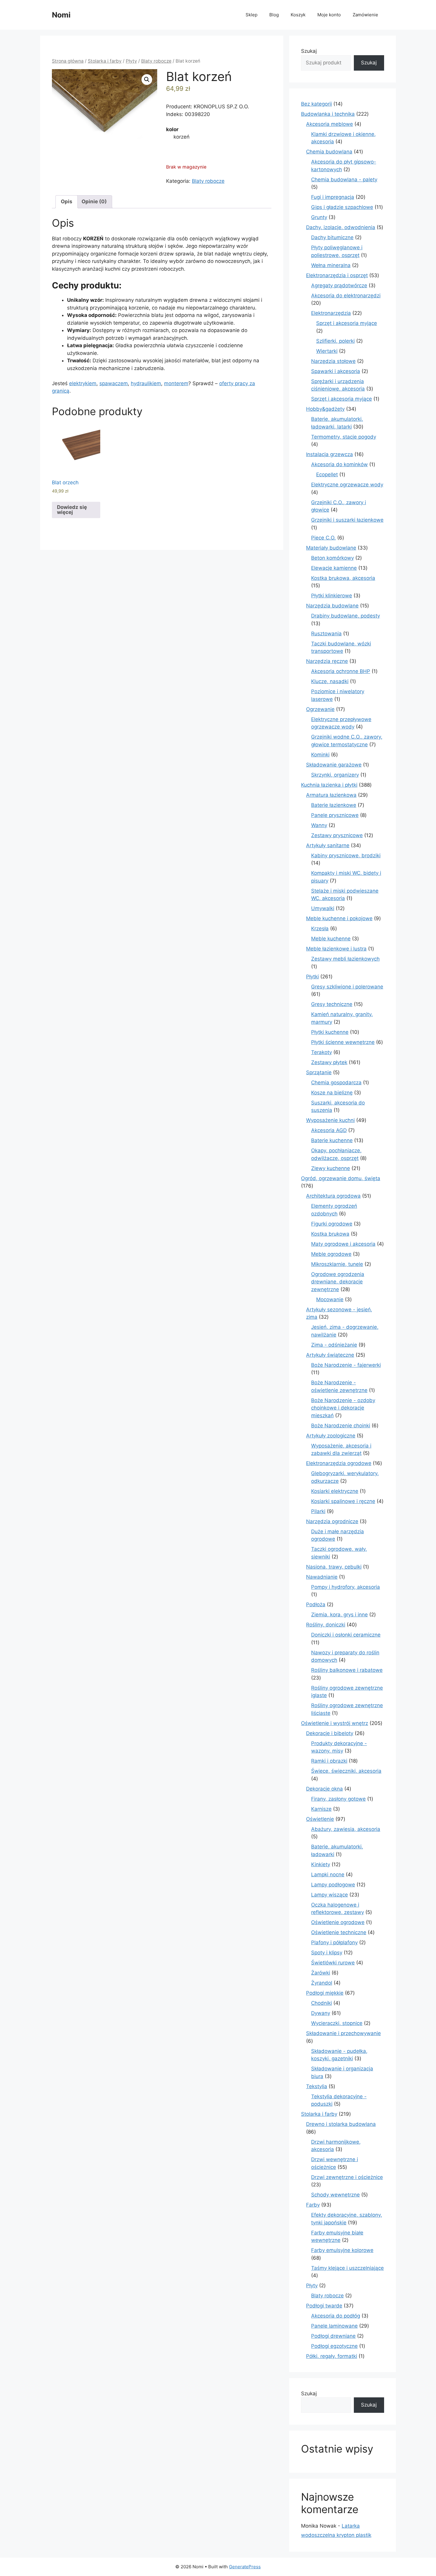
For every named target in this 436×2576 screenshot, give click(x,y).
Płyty (131, 61)
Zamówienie (365, 15)
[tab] (67, 202)
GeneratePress (245, 2567)
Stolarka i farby (105, 61)
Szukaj (309, 51)
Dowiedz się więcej (72, 510)
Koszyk (298, 15)
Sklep (252, 15)
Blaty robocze (156, 61)
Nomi (61, 15)
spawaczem (114, 383)
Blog (274, 15)
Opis (67, 201)
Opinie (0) (94, 201)
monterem (176, 383)
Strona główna (68, 61)
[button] (147, 80)
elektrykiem (83, 383)
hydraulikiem (146, 383)
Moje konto (329, 15)
